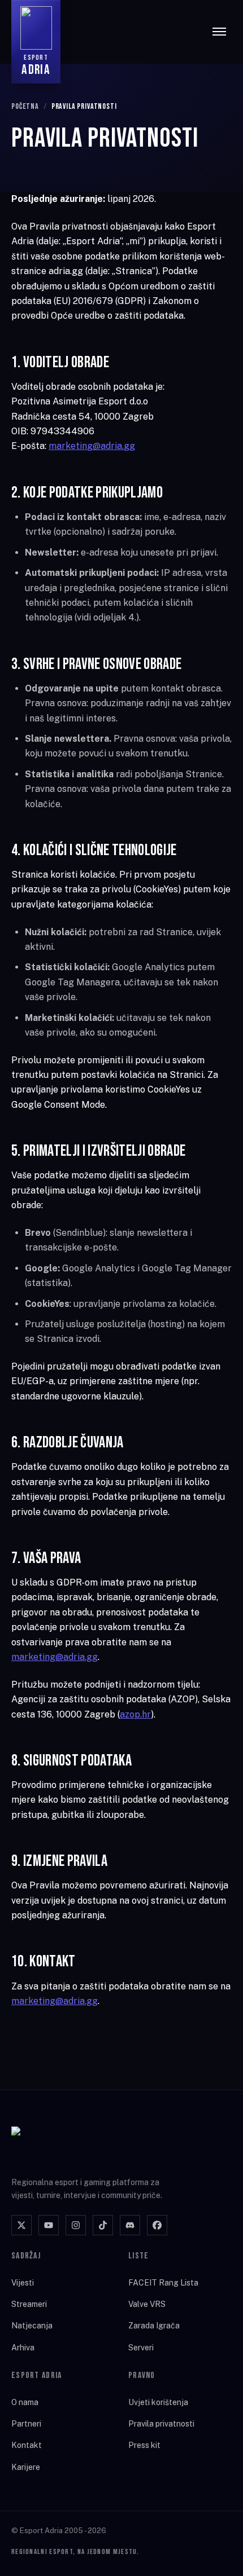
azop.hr (135, 1714)
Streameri (29, 2304)
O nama (25, 2402)
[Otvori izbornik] (219, 32)
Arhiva (23, 2348)
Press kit (144, 2445)
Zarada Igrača (154, 2326)
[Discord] (130, 2225)
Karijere (26, 2467)
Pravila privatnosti (161, 2424)
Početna (25, 106)
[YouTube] (49, 2225)
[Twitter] (21, 2225)
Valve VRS (147, 2304)
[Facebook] (157, 2225)
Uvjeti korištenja (158, 2402)
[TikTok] (103, 2225)
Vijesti (23, 2283)
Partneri (26, 2424)
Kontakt (27, 2445)
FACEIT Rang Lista (163, 2283)
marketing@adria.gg (92, 446)
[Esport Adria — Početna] (57, 2145)
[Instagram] (76, 2225)
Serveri (141, 2348)
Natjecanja (32, 2326)
